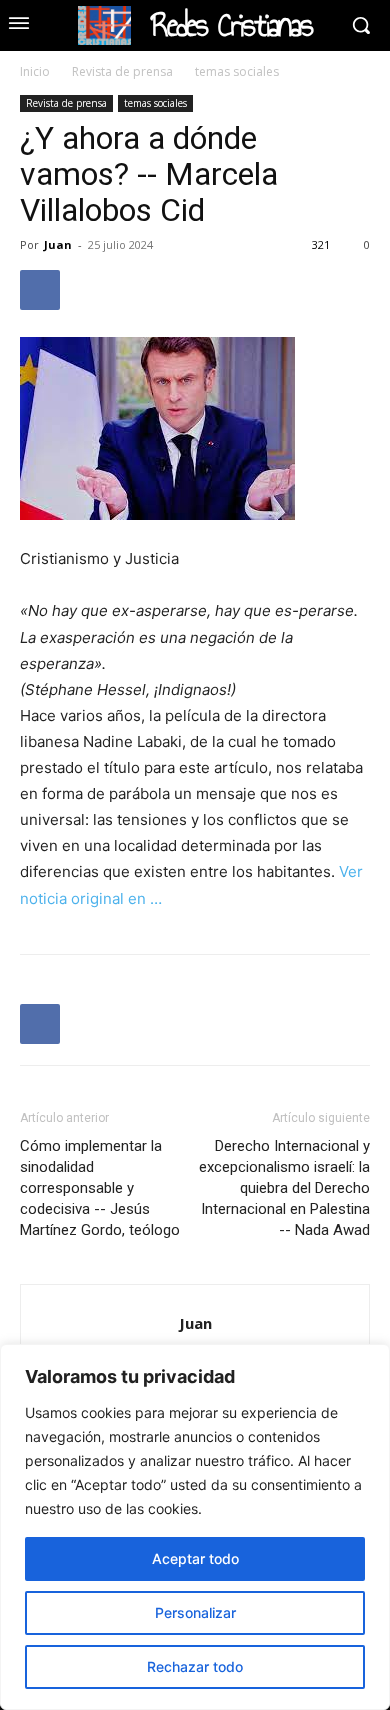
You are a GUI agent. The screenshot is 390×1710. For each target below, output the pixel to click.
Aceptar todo (195, 1558)
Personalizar (195, 1612)
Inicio (35, 71)
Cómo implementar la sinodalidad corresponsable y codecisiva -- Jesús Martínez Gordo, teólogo (100, 1188)
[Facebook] (40, 290)
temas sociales (237, 71)
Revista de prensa (122, 71)
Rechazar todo (195, 1666)
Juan (58, 244)
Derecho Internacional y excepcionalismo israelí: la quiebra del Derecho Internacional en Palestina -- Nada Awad (284, 1188)
